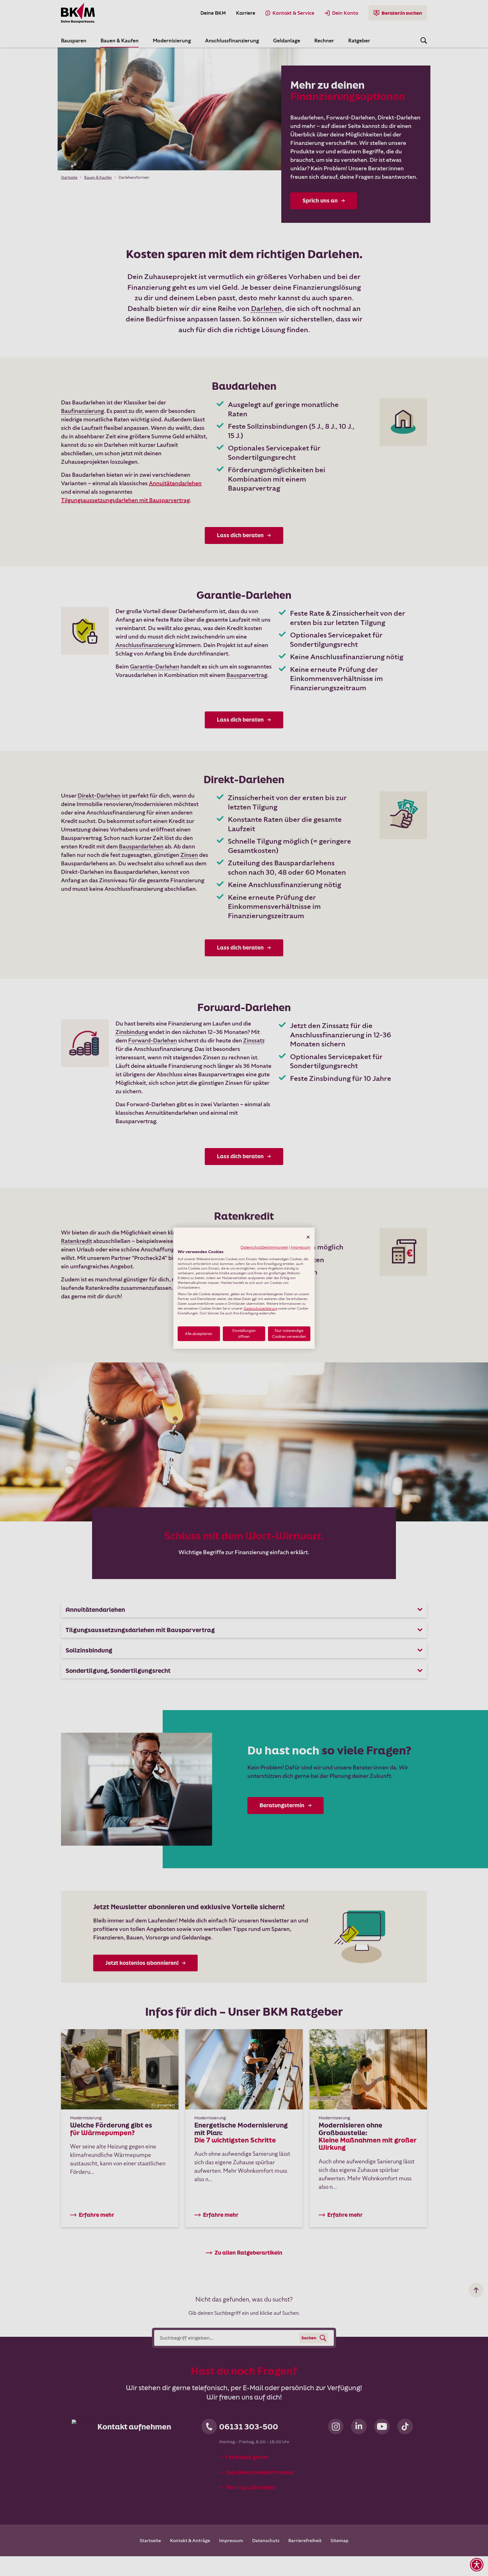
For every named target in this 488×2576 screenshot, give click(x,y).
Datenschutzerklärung (261, 1308)
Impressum (301, 1247)
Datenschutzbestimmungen (264, 1247)
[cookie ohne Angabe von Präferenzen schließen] (308, 1237)
